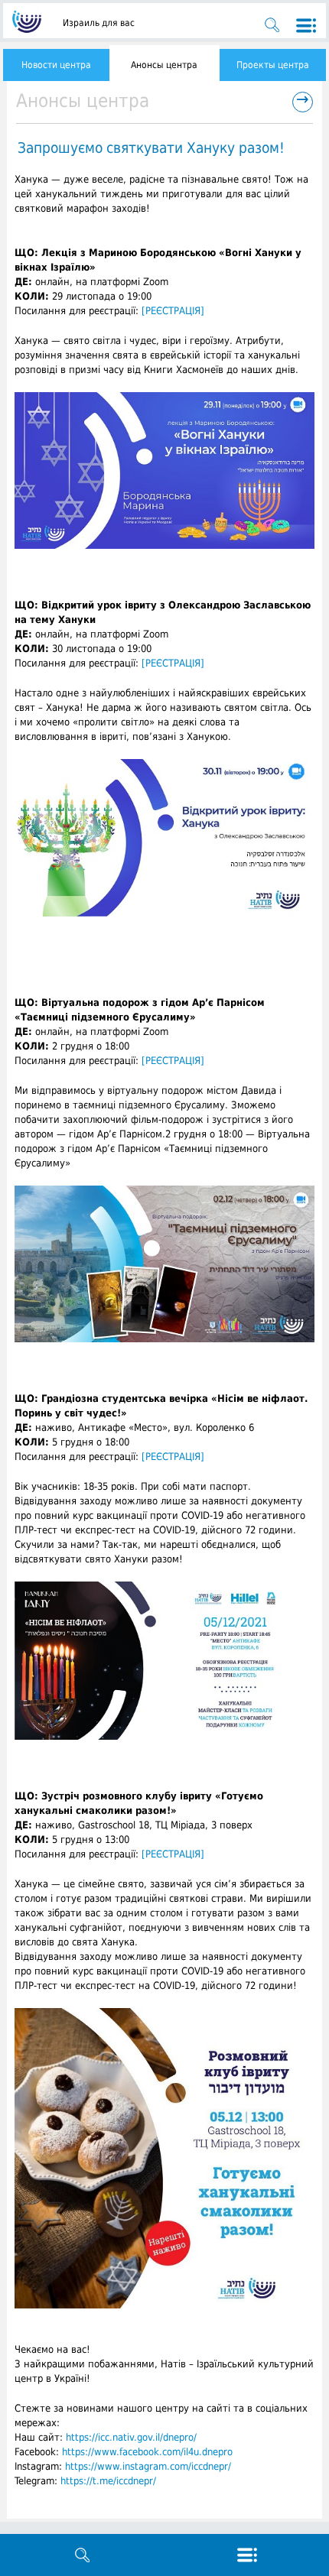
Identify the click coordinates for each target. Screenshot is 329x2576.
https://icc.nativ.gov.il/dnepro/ (131, 2437)
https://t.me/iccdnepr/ (108, 2481)
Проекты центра (273, 65)
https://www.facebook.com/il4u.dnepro (147, 2452)
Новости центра (56, 65)
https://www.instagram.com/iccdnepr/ (148, 2466)
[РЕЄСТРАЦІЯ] (173, 311)
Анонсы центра (164, 65)
